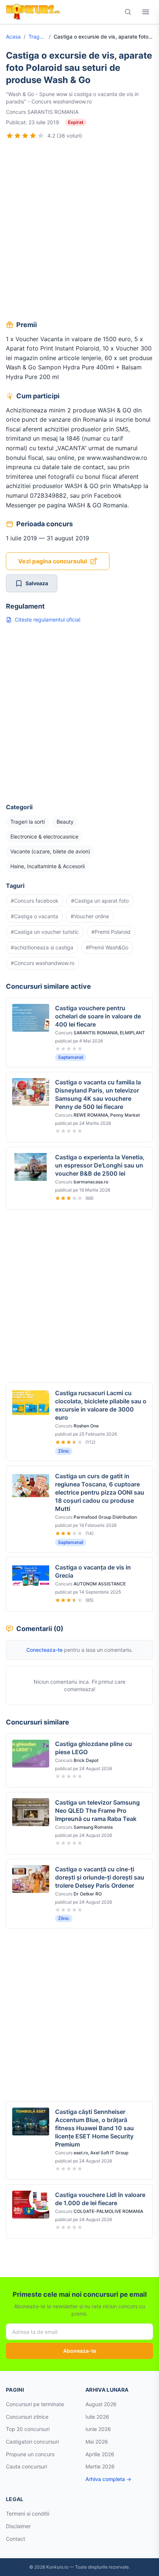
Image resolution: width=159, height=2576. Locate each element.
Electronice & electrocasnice (44, 836)
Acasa (13, 37)
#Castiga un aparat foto (100, 901)
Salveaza (37, 583)
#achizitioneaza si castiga (42, 947)
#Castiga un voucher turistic (45, 932)
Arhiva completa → (108, 2479)
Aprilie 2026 (100, 2454)
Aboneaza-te (80, 2351)
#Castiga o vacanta (34, 916)
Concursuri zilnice (27, 2417)
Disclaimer (18, 2526)
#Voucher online (90, 916)
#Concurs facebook (35, 901)
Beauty (65, 822)
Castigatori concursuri (32, 2442)
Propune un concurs (30, 2454)
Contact (16, 2539)
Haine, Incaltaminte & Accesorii (48, 866)
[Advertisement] (79, 231)
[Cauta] (128, 12)
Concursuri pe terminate (35, 2404)
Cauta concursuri (26, 2466)
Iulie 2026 (97, 2417)
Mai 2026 (97, 2442)
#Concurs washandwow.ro (43, 963)
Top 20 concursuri (28, 2429)
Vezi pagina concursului (53, 561)
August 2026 (101, 2404)
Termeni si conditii (28, 2514)
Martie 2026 (100, 2466)
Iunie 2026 (98, 2429)
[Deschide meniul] (146, 12)
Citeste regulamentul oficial (48, 620)
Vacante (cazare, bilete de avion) (50, 851)
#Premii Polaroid (111, 932)
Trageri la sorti (37, 37)
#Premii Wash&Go (107, 947)
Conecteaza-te (44, 1650)
